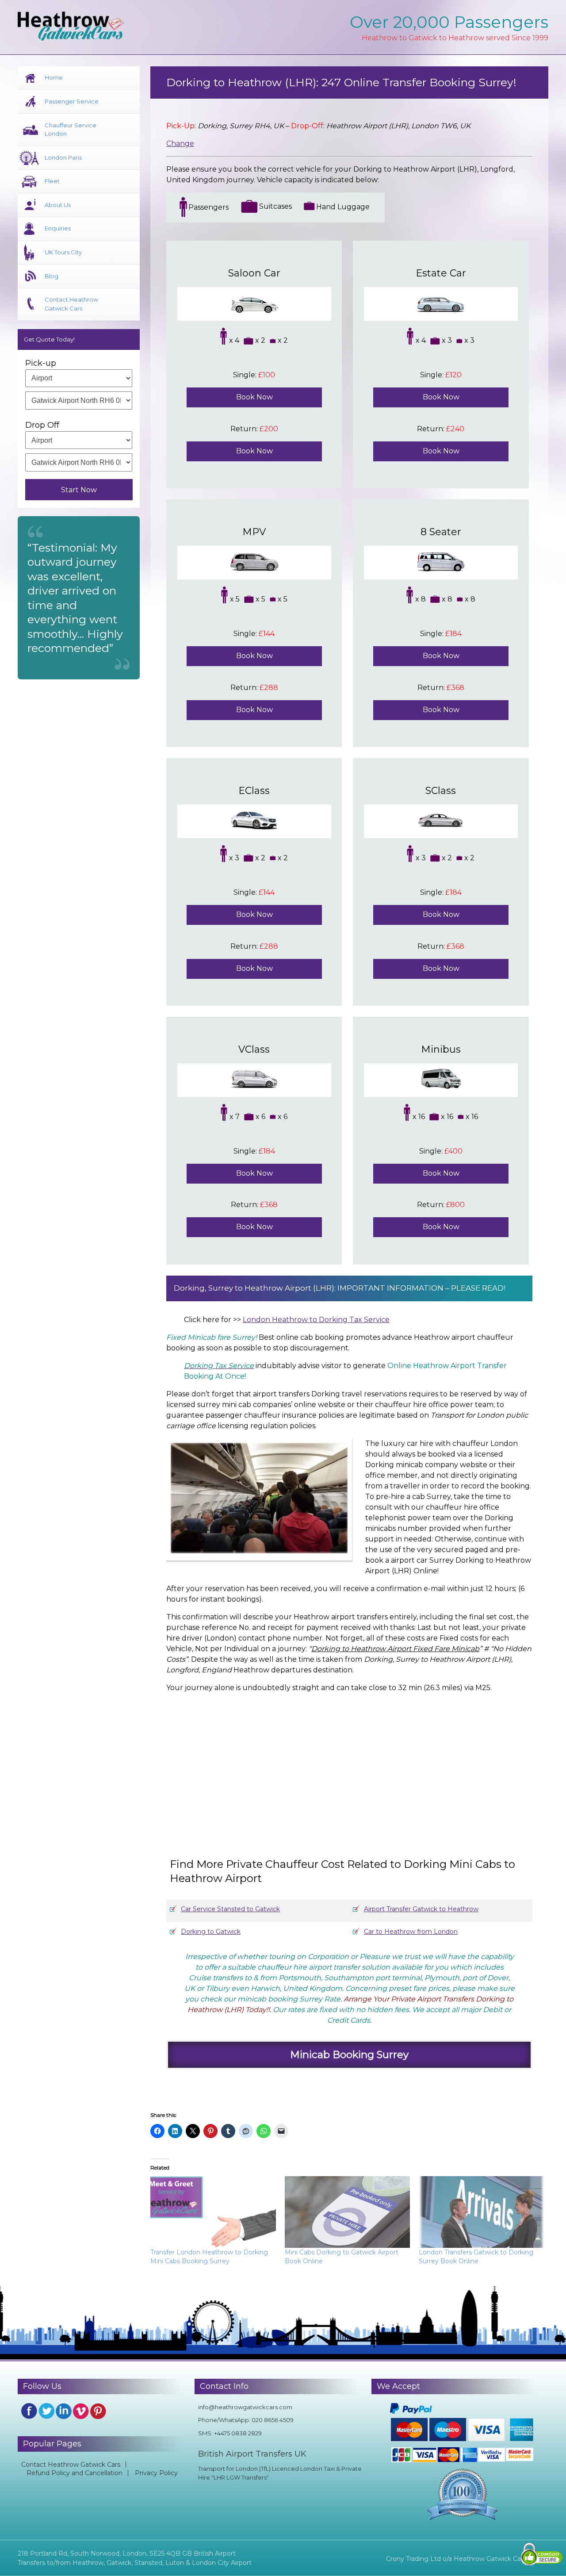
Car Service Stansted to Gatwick (230, 1909)
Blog (52, 276)
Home (54, 77)
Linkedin (64, 2411)
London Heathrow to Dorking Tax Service (316, 1320)
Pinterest (98, 2411)
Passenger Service (72, 101)
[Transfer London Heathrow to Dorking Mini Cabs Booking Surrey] (213, 2212)
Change (180, 144)
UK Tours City (63, 252)
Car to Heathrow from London (411, 1932)
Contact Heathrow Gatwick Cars (71, 304)
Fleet (52, 181)
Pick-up (41, 363)
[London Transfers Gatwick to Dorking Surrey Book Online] (482, 2212)
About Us (58, 205)
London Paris (63, 157)
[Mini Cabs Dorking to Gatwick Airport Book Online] (348, 2212)
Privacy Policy (156, 2473)
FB (29, 2411)
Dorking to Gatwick (211, 1932)
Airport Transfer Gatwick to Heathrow (421, 1909)
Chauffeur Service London (71, 130)
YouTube (81, 2411)
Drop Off (42, 425)
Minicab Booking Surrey (349, 2055)
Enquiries (58, 228)
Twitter (46, 2411)
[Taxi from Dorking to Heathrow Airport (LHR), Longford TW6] (343, 1767)
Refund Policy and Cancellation (75, 2473)
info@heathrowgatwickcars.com (245, 2407)
